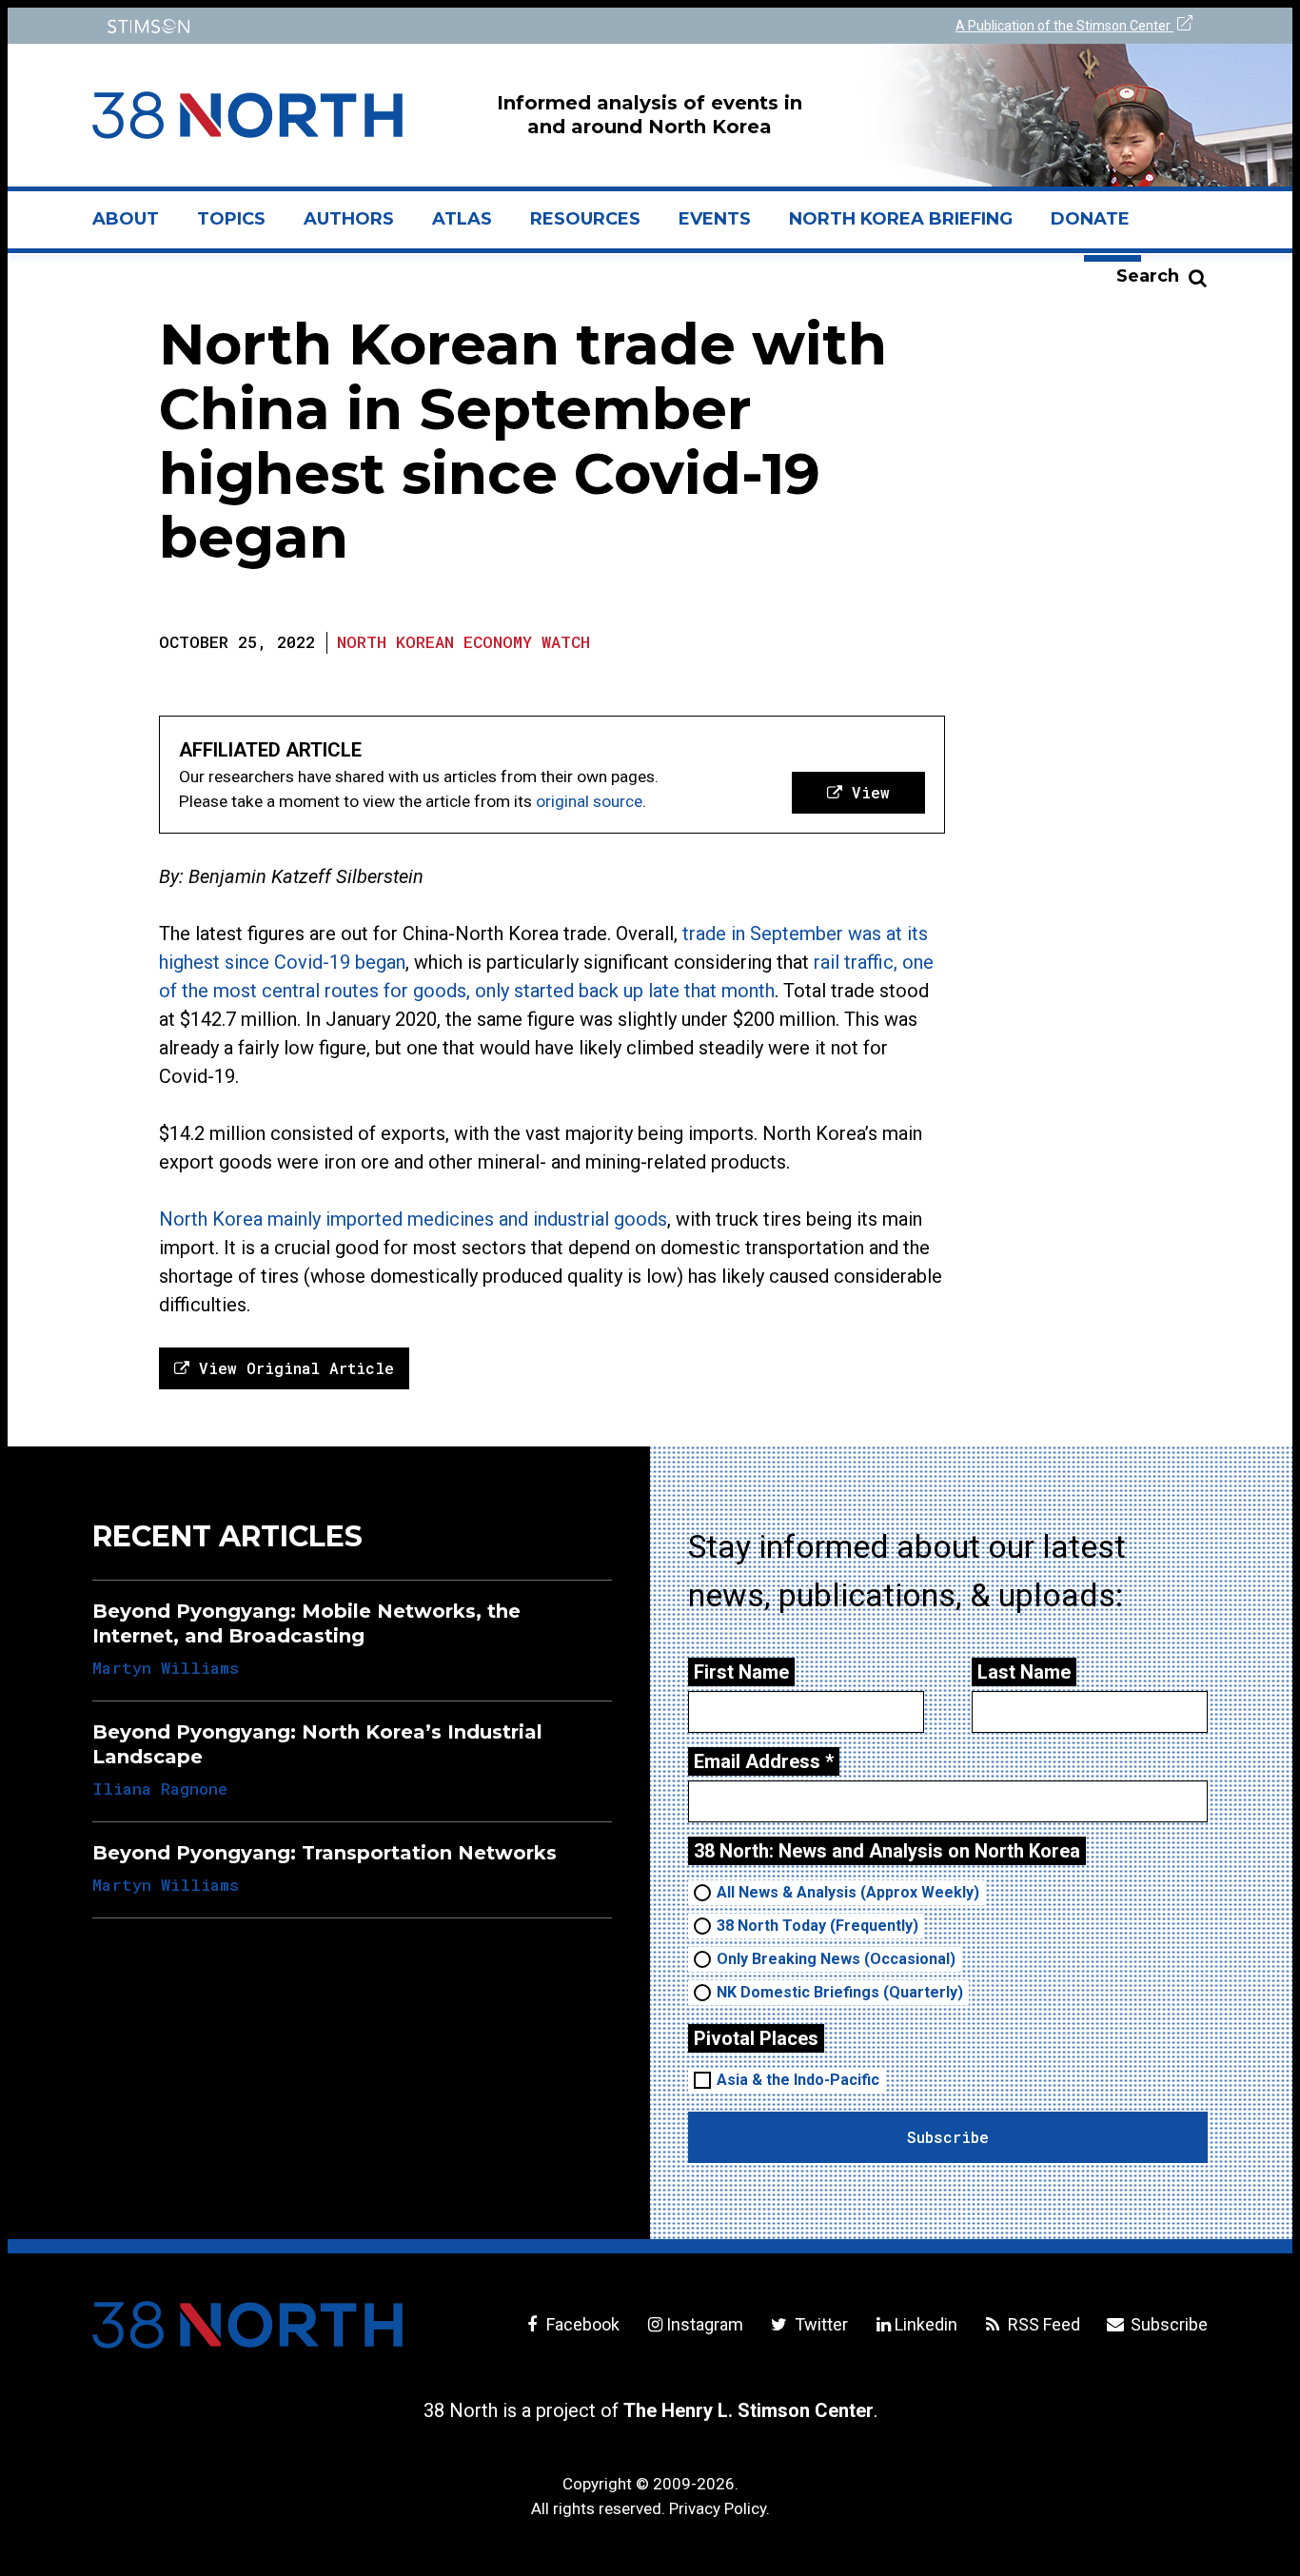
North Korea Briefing (901, 219)
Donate (1090, 219)
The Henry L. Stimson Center (748, 2410)
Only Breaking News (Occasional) (836, 1959)
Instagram (705, 2324)
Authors (349, 219)
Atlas (462, 219)
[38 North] (247, 2325)
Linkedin (926, 2324)
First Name (741, 1672)
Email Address (764, 1761)
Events (715, 219)
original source (589, 801)
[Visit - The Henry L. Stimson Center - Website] (367, 26)
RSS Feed (1042, 2324)
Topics (231, 219)
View (866, 792)
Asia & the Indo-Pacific (798, 2080)
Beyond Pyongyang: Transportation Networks (325, 1853)
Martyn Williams (166, 1668)
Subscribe (1167, 2324)
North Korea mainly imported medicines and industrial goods (413, 1219)
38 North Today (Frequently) (817, 1926)
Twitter (819, 2324)
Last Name (1024, 1672)
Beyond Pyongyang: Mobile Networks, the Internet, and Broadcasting (306, 1623)
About (135, 226)
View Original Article (292, 1368)
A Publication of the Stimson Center (1064, 26)
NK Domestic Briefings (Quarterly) (840, 1992)
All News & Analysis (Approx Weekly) (848, 1892)
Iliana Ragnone (160, 1789)
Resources (585, 219)
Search (1148, 276)
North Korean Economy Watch (463, 642)
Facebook (581, 2324)
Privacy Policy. (719, 2508)
